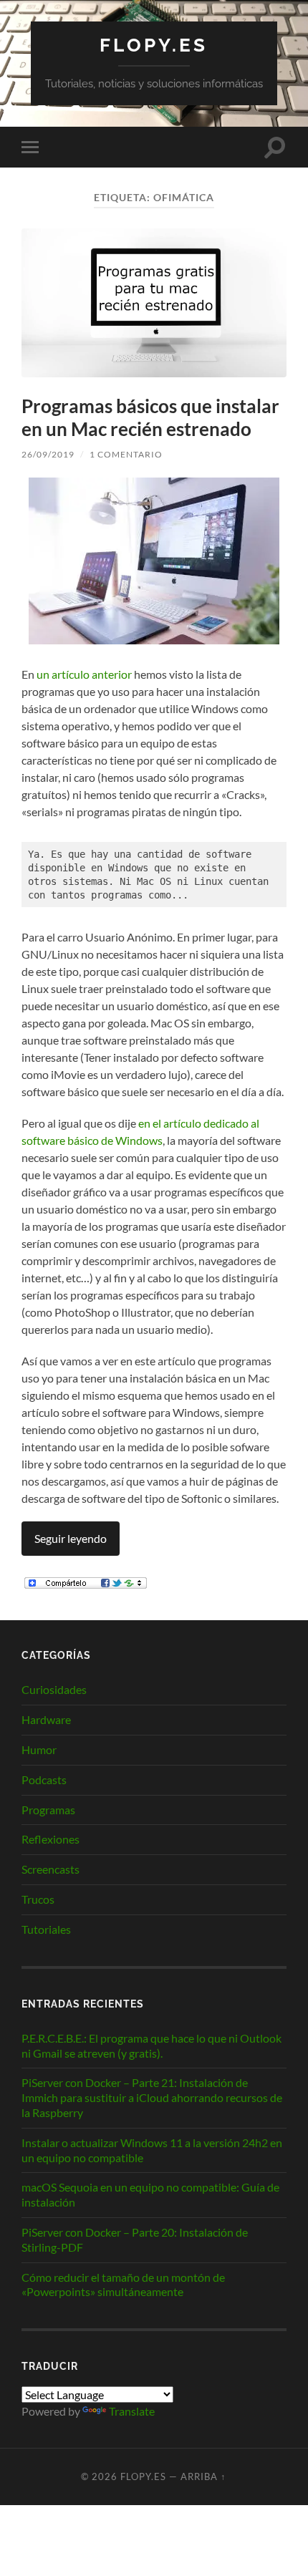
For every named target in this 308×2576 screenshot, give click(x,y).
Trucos (38, 1899)
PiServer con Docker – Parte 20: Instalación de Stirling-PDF (135, 2240)
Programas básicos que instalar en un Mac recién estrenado (150, 417)
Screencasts (50, 1869)
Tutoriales (46, 1929)
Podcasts (44, 1780)
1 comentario (126, 454)
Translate (132, 2411)
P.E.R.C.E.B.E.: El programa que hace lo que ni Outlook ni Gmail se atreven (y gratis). (151, 2045)
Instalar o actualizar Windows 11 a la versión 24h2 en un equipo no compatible (152, 2150)
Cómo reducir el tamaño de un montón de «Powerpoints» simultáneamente (123, 2285)
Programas (48, 1810)
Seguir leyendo (71, 1538)
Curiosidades (54, 1689)
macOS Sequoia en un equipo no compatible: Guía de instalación (150, 2194)
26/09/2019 (48, 454)
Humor (39, 1749)
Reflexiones (50, 1839)
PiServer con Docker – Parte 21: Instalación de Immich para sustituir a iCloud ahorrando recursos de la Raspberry (152, 2097)
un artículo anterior (84, 674)
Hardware (46, 1719)
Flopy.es (154, 45)
